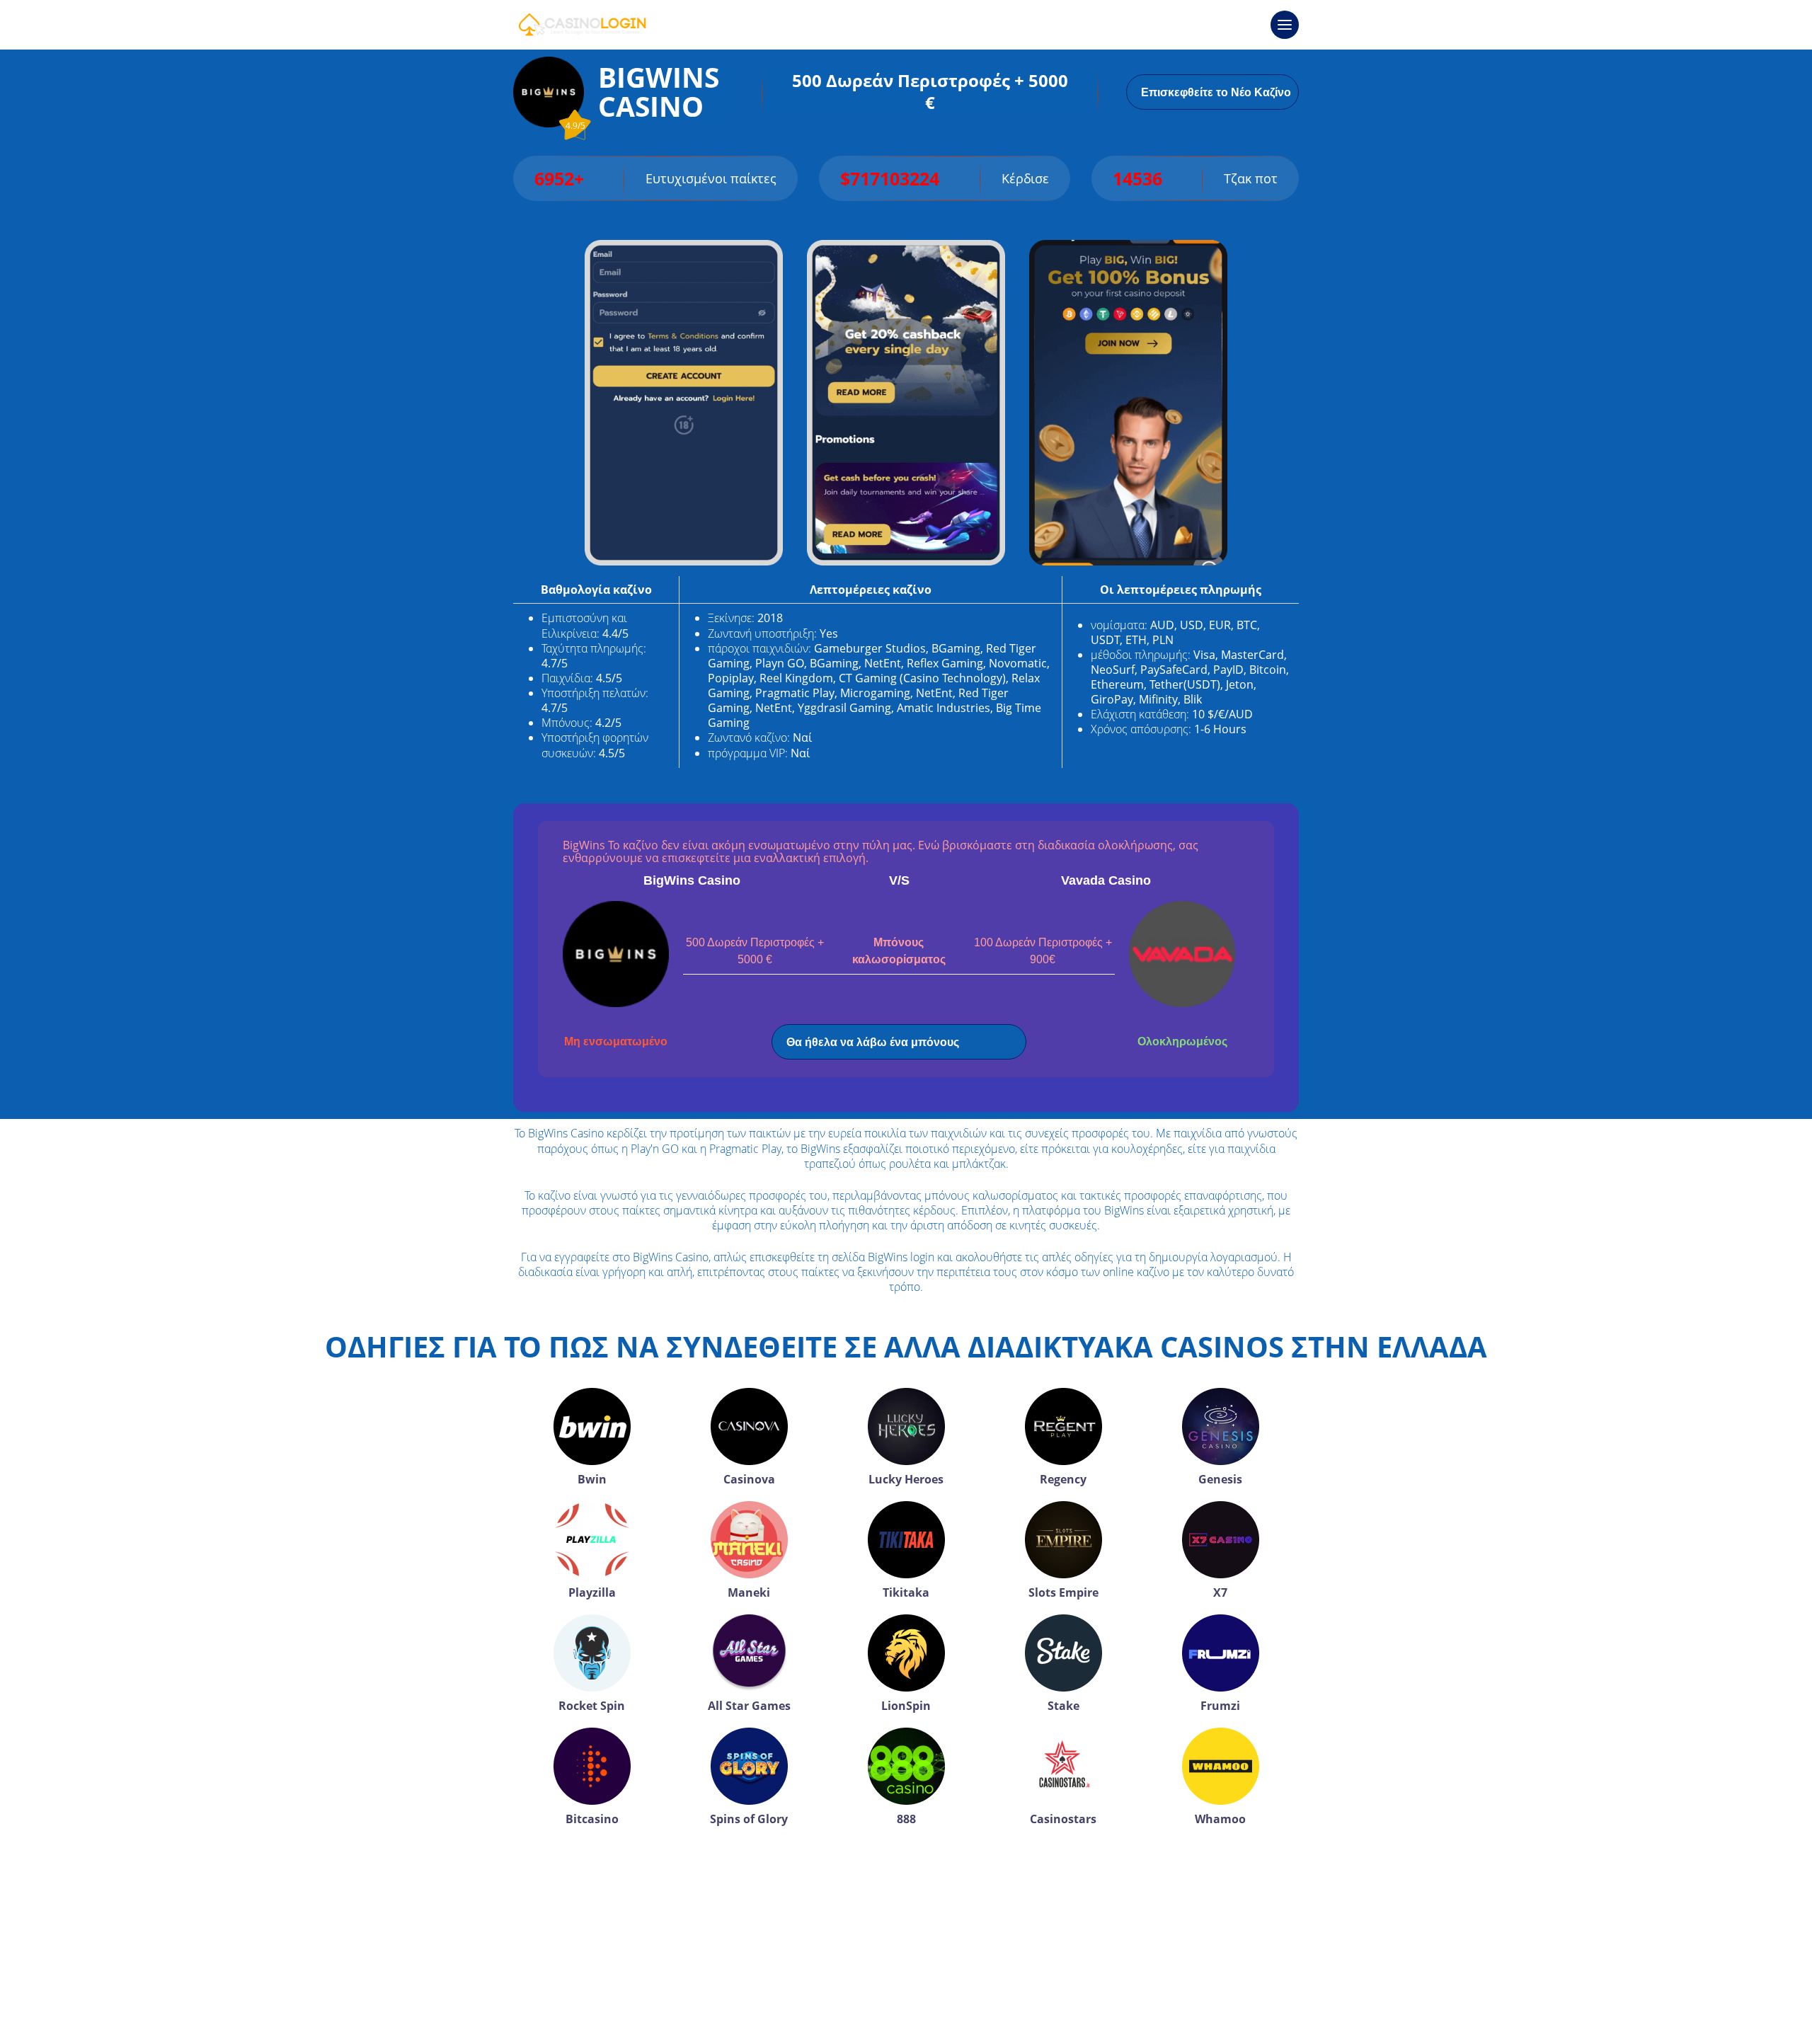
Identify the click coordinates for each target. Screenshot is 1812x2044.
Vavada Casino (1106, 880)
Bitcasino (592, 1819)
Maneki (749, 1592)
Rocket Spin (592, 1706)
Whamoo (1220, 1819)
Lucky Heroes (906, 1479)
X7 (1220, 1592)
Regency (1063, 1479)
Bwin (592, 1479)
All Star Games (749, 1706)
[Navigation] (1285, 25)
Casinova (749, 1479)
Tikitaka (906, 1592)
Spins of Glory (749, 1819)
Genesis (1220, 1479)
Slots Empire (1063, 1592)
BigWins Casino (692, 880)
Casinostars (1063, 1819)
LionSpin (906, 1706)
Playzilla (592, 1592)
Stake (1063, 1706)
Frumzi (1220, 1706)
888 (906, 1819)
